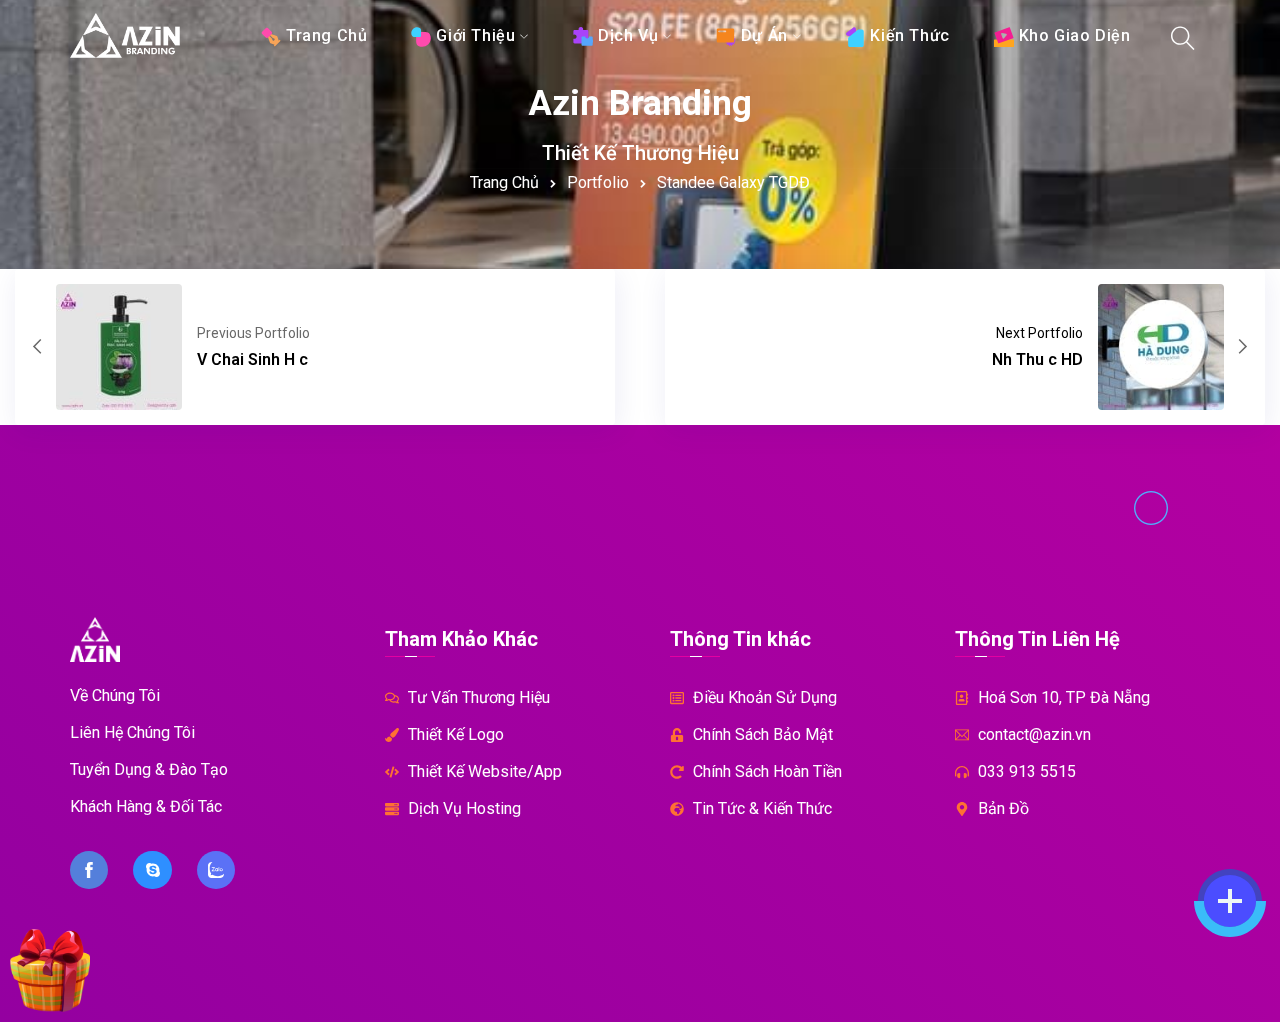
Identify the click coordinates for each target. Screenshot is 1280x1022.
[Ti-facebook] (89, 870)
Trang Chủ (504, 182)
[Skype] (152, 870)
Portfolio (598, 182)
